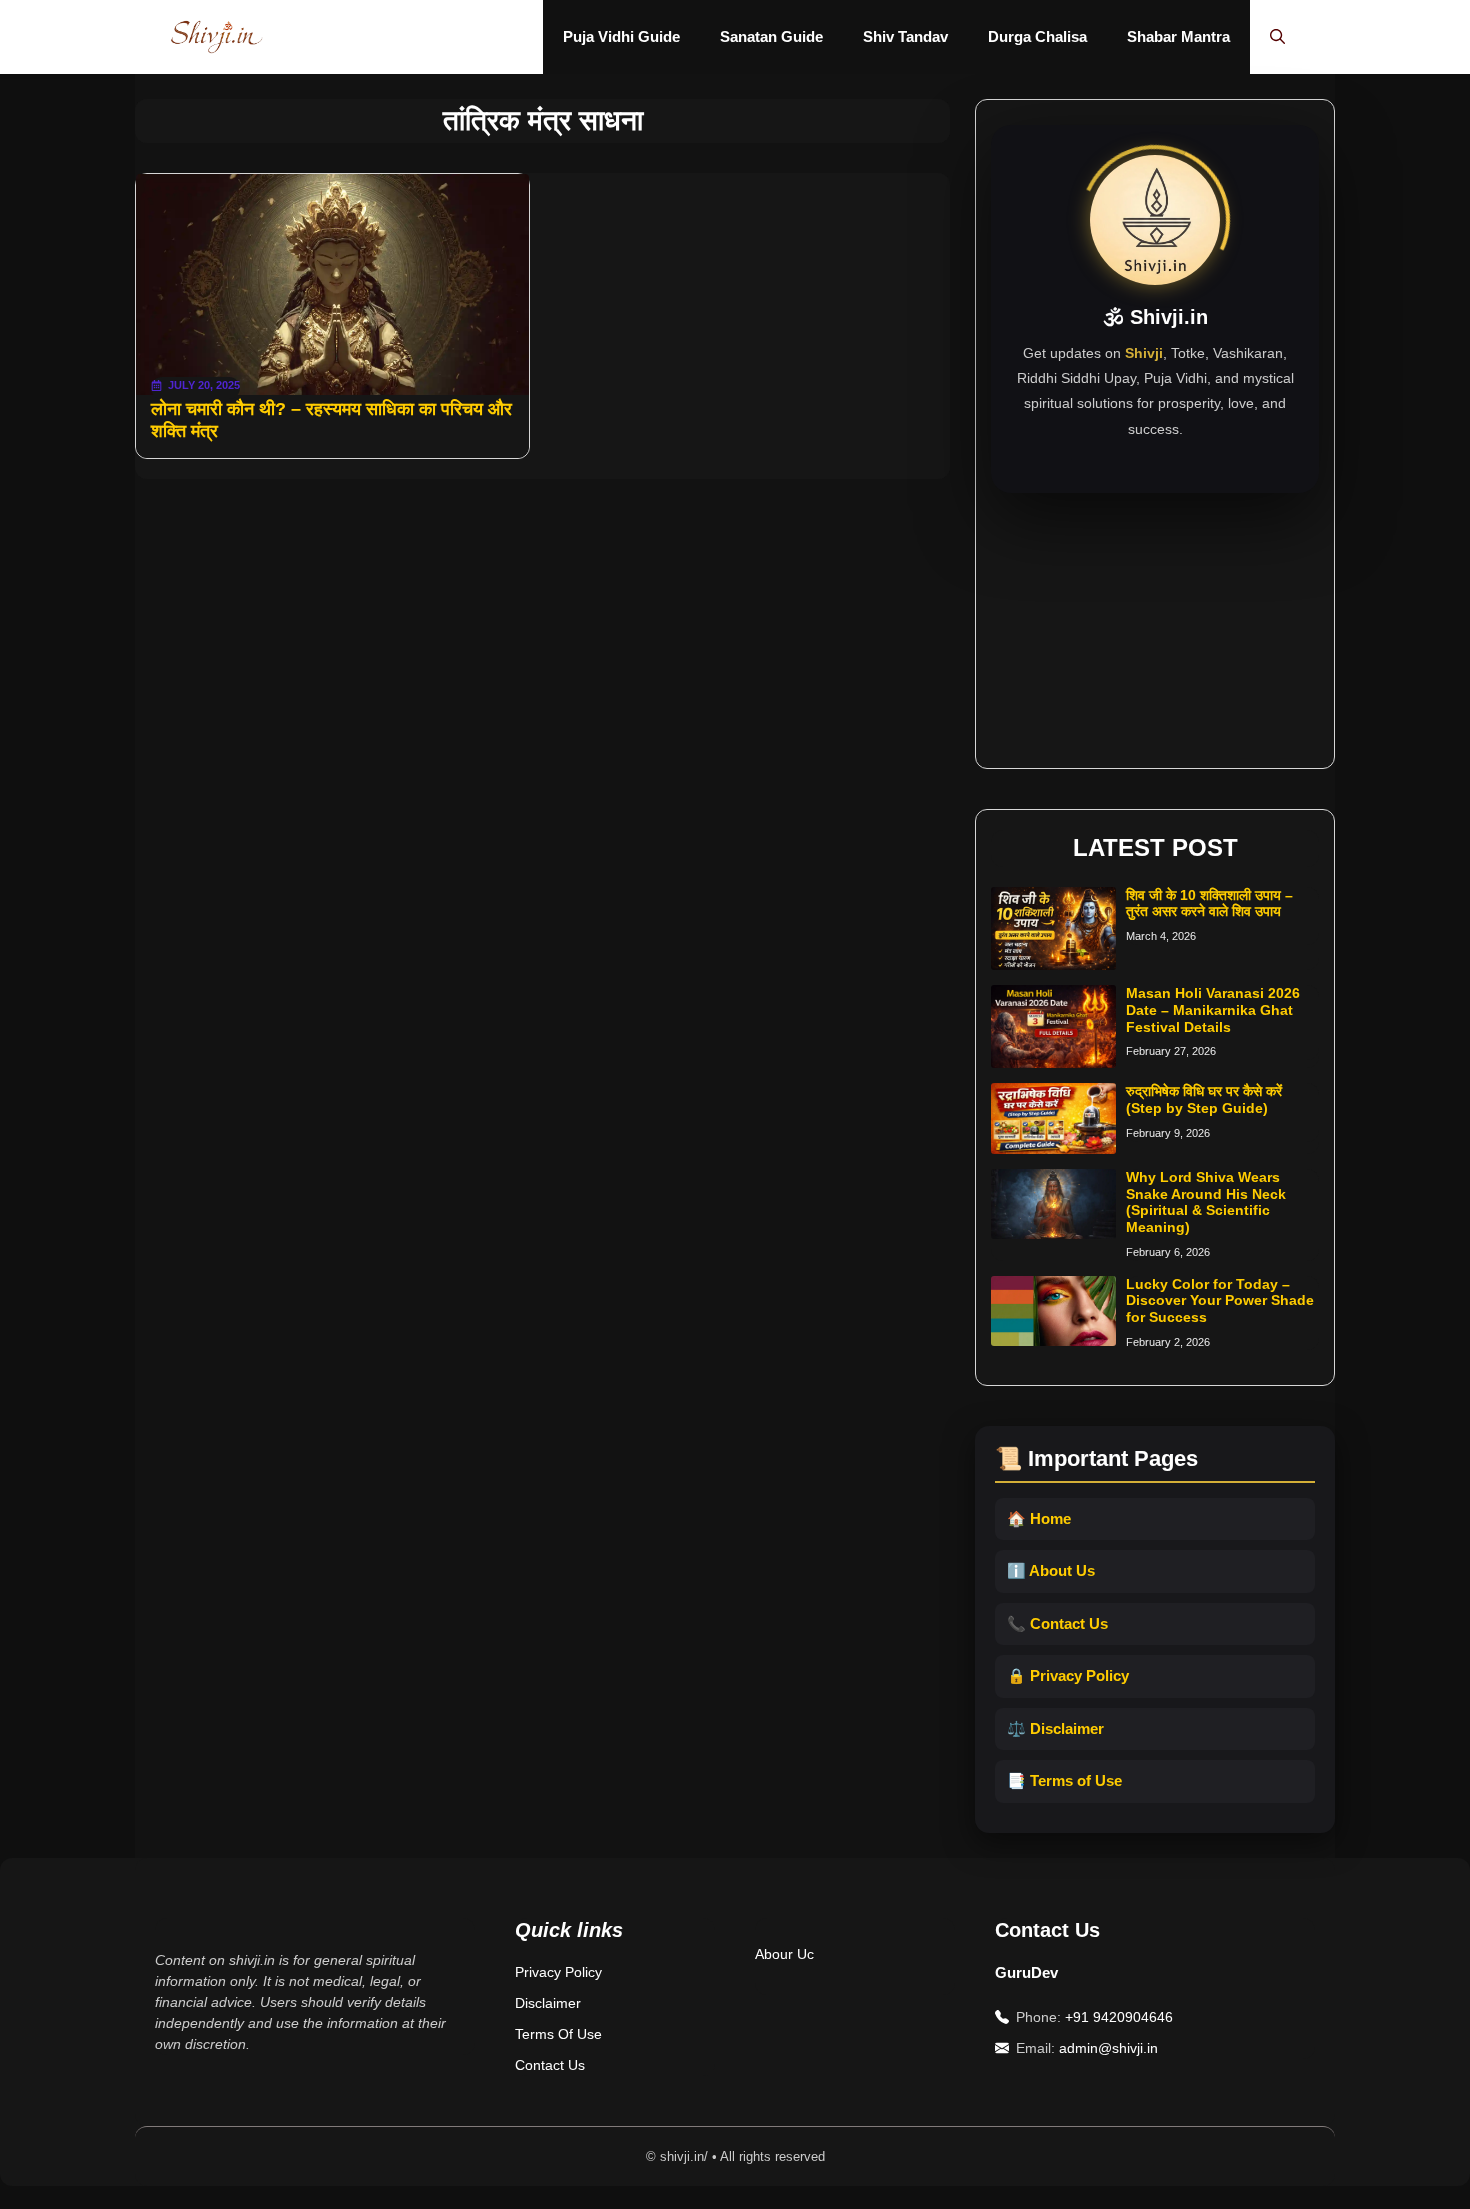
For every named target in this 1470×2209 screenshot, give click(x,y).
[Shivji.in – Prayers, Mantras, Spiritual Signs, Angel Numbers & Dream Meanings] (216, 37)
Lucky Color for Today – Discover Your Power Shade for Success (1220, 1301)
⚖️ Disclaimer (1055, 1728)
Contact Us (550, 2065)
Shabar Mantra (1178, 36)
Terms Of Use (558, 2034)
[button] (1277, 37)
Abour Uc (784, 1954)
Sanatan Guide (771, 36)
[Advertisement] (1155, 618)
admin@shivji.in (1108, 2048)
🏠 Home (1039, 1518)
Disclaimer (548, 2003)
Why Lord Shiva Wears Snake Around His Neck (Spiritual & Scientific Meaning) (1206, 1202)
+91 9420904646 (1119, 2017)
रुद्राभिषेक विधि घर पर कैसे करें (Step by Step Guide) (1204, 1099)
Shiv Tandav (905, 36)
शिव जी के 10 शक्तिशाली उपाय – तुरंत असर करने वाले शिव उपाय (1209, 903)
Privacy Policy (558, 1972)
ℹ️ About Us (1051, 1570)
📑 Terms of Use (1064, 1780)
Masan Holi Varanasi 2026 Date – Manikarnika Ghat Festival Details (1213, 1010)
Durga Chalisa (1037, 36)
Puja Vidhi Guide (621, 36)
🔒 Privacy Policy (1068, 1675)
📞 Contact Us (1057, 1623)
